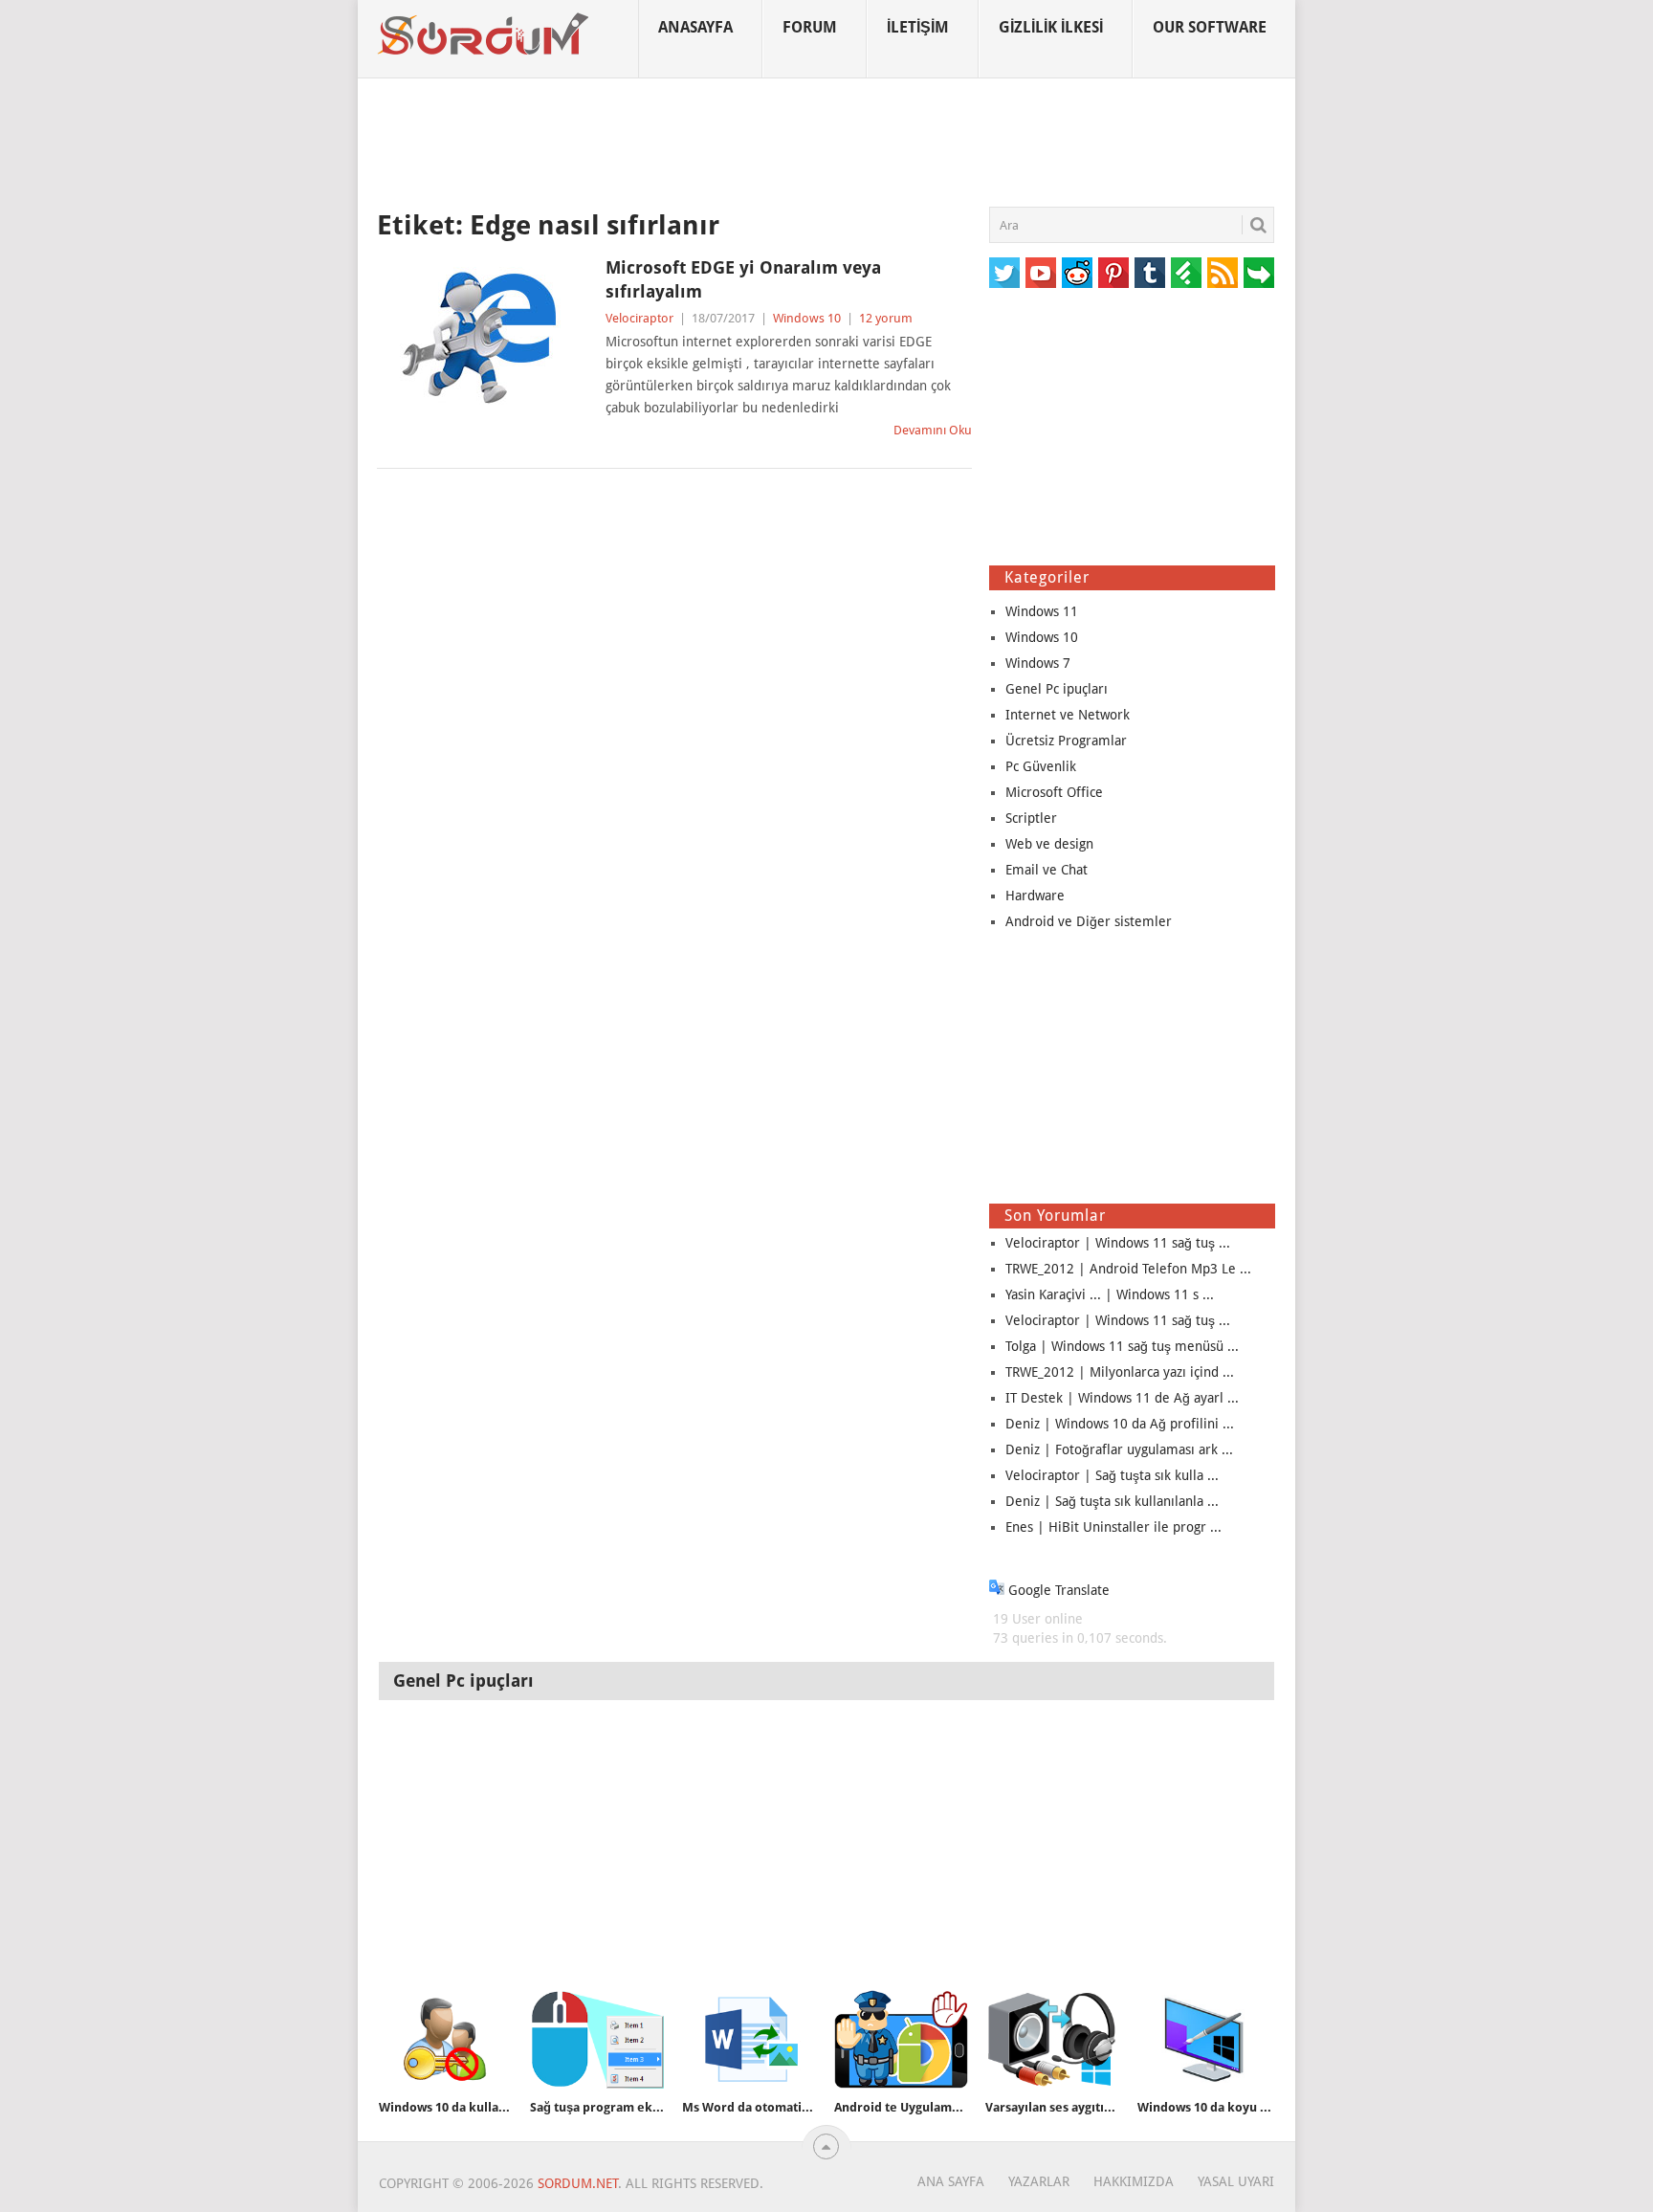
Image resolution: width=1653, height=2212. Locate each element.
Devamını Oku (933, 430)
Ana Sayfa (951, 2181)
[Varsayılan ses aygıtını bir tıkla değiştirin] (1052, 2039)
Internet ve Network (1068, 715)
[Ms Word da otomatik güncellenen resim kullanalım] (749, 2039)
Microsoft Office (1054, 792)
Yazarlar (1039, 2181)
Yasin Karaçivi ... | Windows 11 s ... (1110, 1294)
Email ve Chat (1047, 870)
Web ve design (1049, 844)
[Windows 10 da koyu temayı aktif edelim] (1204, 2039)
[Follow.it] (1259, 273)
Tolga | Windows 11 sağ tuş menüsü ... (1122, 1346)
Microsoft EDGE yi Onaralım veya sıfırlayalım (743, 279)
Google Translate (1057, 1590)
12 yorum (886, 318)
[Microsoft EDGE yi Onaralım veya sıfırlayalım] (482, 337)
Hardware (1035, 896)
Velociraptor (639, 318)
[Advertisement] (826, 143)
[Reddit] (1077, 273)
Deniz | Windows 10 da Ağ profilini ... (1120, 1424)
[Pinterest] (1113, 273)
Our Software (1210, 27)
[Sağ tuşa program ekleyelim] (597, 2039)
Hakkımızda (1134, 2181)
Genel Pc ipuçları (1057, 689)
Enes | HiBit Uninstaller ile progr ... (1113, 1527)
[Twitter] (1004, 273)
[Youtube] (1041, 273)
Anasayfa (695, 27)
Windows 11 (1042, 611)
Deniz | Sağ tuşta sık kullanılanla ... (1112, 1501)
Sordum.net (578, 2183)
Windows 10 (807, 318)
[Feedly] (1186, 273)
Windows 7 (1038, 663)
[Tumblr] (1150, 273)
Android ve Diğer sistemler (1089, 921)
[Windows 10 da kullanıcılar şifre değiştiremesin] (446, 2039)
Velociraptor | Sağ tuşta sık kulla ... (1112, 1475)
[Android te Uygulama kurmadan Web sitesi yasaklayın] (901, 2039)
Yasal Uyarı (1236, 2181)
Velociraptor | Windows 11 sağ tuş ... (1118, 1243)
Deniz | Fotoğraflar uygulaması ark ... (1119, 1449)
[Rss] (1223, 273)
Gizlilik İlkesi (1051, 27)
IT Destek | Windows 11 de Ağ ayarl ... (1122, 1398)
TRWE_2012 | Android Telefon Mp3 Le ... (1128, 1269)
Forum (810, 27)
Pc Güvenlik (1041, 766)
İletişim (918, 27)
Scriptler (1031, 818)
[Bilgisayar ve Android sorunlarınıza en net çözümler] (484, 34)
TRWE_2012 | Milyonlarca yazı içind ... (1120, 1372)
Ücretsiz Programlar (1066, 741)
